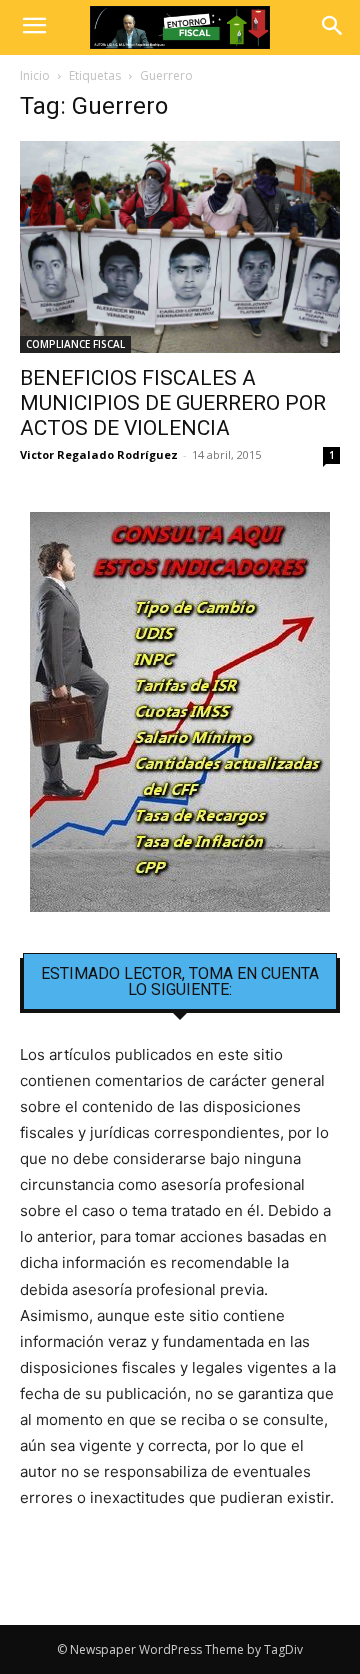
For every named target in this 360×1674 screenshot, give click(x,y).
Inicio (35, 75)
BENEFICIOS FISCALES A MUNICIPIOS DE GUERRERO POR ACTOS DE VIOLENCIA (173, 403)
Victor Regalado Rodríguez (99, 454)
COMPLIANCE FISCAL (75, 344)
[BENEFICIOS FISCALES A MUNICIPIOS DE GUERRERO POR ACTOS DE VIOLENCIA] (180, 247)
